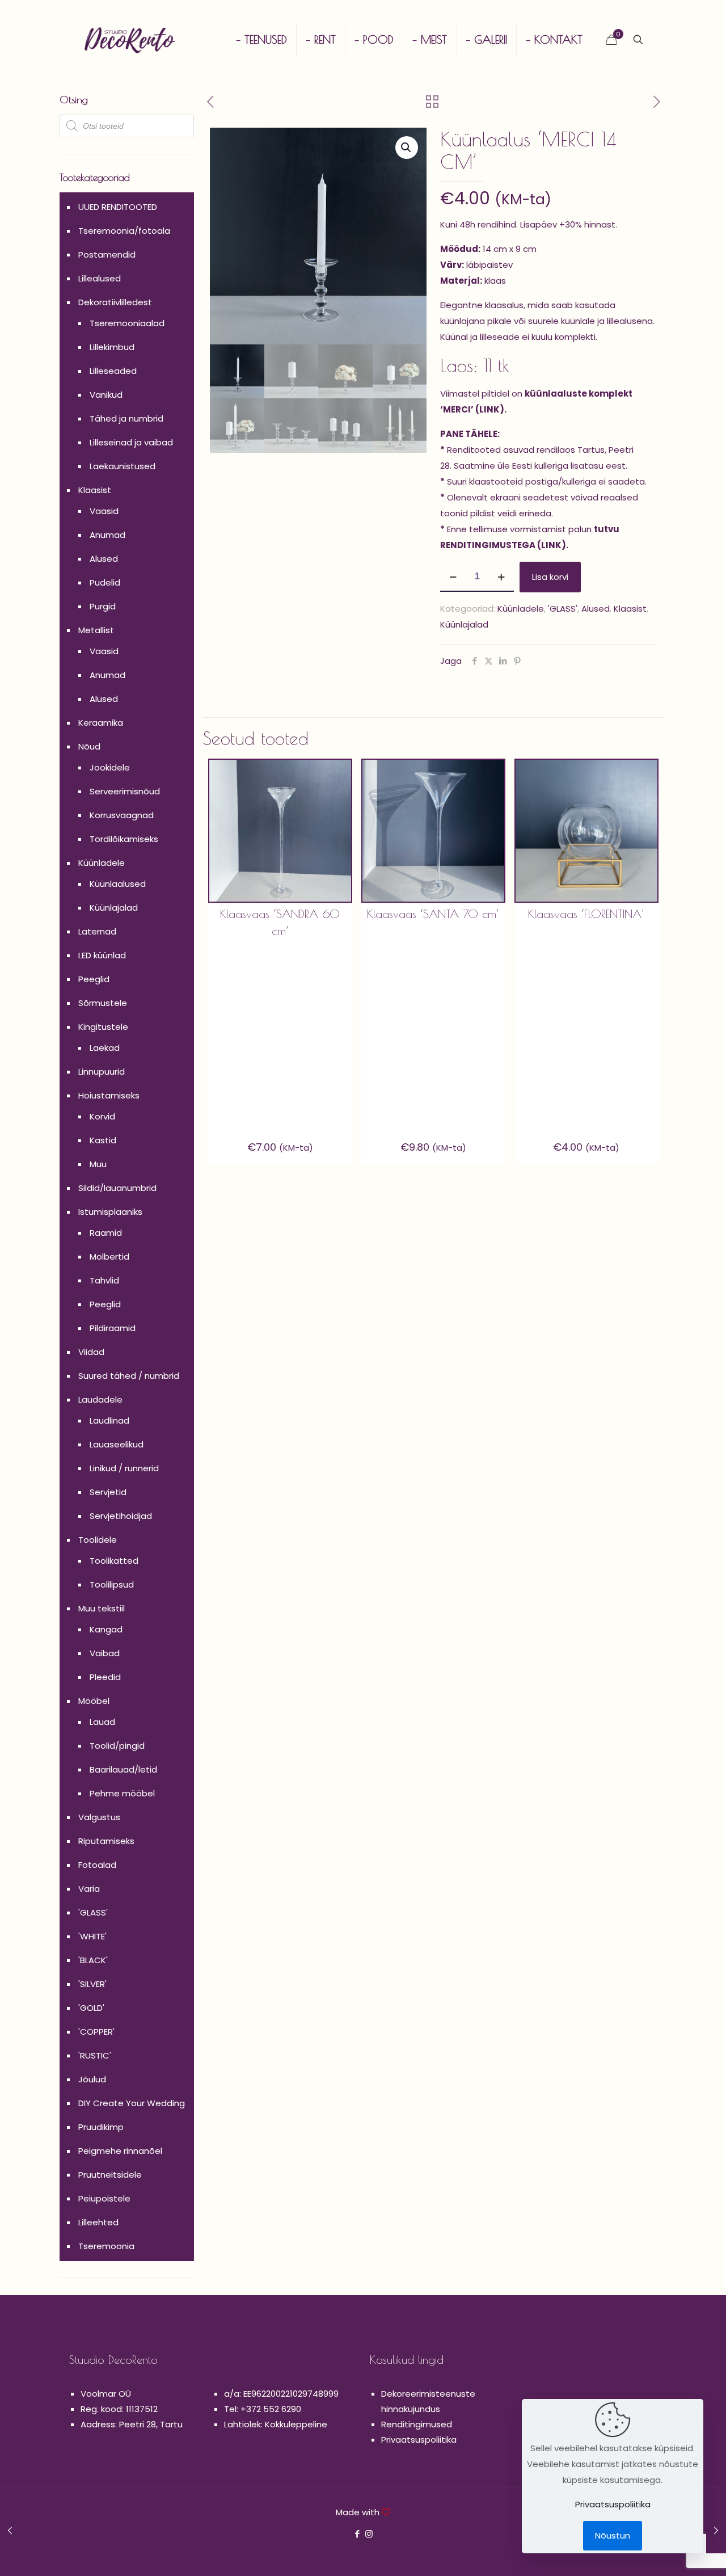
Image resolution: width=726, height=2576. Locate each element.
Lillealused (100, 278)
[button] (407, 148)
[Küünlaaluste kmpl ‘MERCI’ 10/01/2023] (10, 2531)
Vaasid (104, 511)
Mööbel (94, 1701)
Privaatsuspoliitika (419, 2440)
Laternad (97, 931)
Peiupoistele (104, 2198)
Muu (98, 1164)
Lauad (102, 1722)
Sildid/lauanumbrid (117, 1188)
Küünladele (521, 609)
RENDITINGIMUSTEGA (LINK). (504, 545)
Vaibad (105, 1653)
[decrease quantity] (453, 577)
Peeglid (94, 979)
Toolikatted (114, 1561)
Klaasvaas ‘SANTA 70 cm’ (433, 914)
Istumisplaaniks (110, 1212)
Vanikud (106, 395)
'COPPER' (96, 2032)
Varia (89, 1889)
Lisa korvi (550, 577)
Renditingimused (417, 2424)
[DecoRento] (130, 40)
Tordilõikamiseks (124, 839)
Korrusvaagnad (122, 815)
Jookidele (110, 767)
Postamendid (107, 254)
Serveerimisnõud (125, 791)
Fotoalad (97, 1865)
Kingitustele (103, 1027)
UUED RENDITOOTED (118, 207)
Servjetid (108, 1492)
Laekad (105, 1048)
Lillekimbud (112, 347)
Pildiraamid (113, 1328)
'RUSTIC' (95, 2055)
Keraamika (101, 723)
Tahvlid (104, 1280)
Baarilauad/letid (123, 1769)
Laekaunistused (123, 466)
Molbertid (109, 1257)
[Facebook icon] (357, 2534)
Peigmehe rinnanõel (120, 2151)
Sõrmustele (103, 1003)
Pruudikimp (101, 2127)
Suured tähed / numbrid (129, 1376)
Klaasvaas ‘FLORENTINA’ (586, 914)
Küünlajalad (464, 624)
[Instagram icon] (369, 2534)
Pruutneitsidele (110, 2175)
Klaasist (630, 609)
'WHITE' (92, 1936)
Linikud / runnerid (124, 1468)
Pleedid (105, 1677)
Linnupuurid (102, 1072)
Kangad (106, 1629)
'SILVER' (92, 1984)
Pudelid (105, 582)
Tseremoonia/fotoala (124, 231)
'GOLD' (91, 2008)
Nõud (89, 746)
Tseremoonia (106, 2246)
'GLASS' (563, 609)
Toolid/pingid (117, 1746)
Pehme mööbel (122, 1793)
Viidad (91, 1352)
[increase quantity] (501, 577)
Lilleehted (98, 2222)
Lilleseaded (113, 371)
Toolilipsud (112, 1584)
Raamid (106, 1233)
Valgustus (99, 1817)
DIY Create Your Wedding (132, 2103)
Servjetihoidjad (121, 1516)
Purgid (103, 606)
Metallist (96, 630)
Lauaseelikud (117, 1444)
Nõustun (613, 2535)
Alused (596, 609)
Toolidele (98, 1540)
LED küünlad (102, 955)
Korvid (102, 1116)
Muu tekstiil (102, 1608)
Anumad (107, 535)
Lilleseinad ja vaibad (131, 442)
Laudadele (100, 1399)
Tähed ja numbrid (126, 418)
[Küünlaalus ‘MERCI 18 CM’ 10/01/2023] (716, 2531)
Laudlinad (109, 1420)
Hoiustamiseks (109, 1095)
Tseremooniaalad (127, 323)
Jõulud (92, 2079)
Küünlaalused (118, 884)
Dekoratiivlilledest (115, 302)
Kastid (103, 1140)
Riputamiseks (106, 1841)
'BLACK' (93, 1960)
